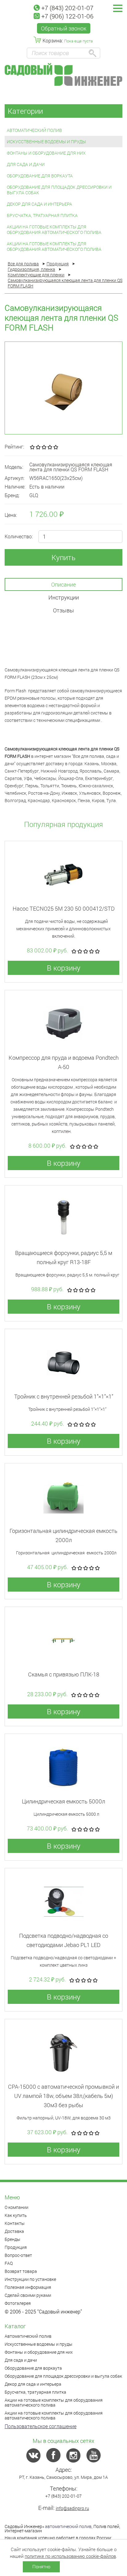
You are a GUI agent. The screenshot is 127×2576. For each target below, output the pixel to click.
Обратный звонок (64, 28)
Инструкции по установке (30, 2279)
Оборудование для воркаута (40, 176)
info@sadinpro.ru (72, 2508)
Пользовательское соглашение (41, 2426)
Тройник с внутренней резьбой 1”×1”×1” (64, 1396)
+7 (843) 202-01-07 (67, 8)
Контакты (15, 2223)
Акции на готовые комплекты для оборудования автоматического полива (54, 230)
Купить (63, 557)
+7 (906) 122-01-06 (67, 16)
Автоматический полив (34, 130)
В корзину (64, 968)
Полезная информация (28, 2287)
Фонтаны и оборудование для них (46, 153)
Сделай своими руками (28, 2295)
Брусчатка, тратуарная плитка (42, 215)
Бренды (12, 2239)
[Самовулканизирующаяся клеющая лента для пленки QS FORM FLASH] (63, 388)
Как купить (16, 2215)
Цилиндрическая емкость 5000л (63, 1801)
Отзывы (63, 610)
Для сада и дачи (26, 164)
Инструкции (64, 597)
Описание (63, 584)
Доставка (14, 2231)
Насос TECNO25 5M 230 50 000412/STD (64, 908)
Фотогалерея (18, 2303)
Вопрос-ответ (18, 2255)
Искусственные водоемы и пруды (46, 142)
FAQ (9, 2263)
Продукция (16, 2247)
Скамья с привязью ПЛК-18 (64, 1674)
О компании (16, 2207)
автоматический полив (68, 2526)
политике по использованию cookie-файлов (70, 2556)
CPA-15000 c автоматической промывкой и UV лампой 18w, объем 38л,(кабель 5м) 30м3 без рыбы (63, 2096)
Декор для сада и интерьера (39, 204)
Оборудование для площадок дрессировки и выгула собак (59, 190)
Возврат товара (21, 2271)
